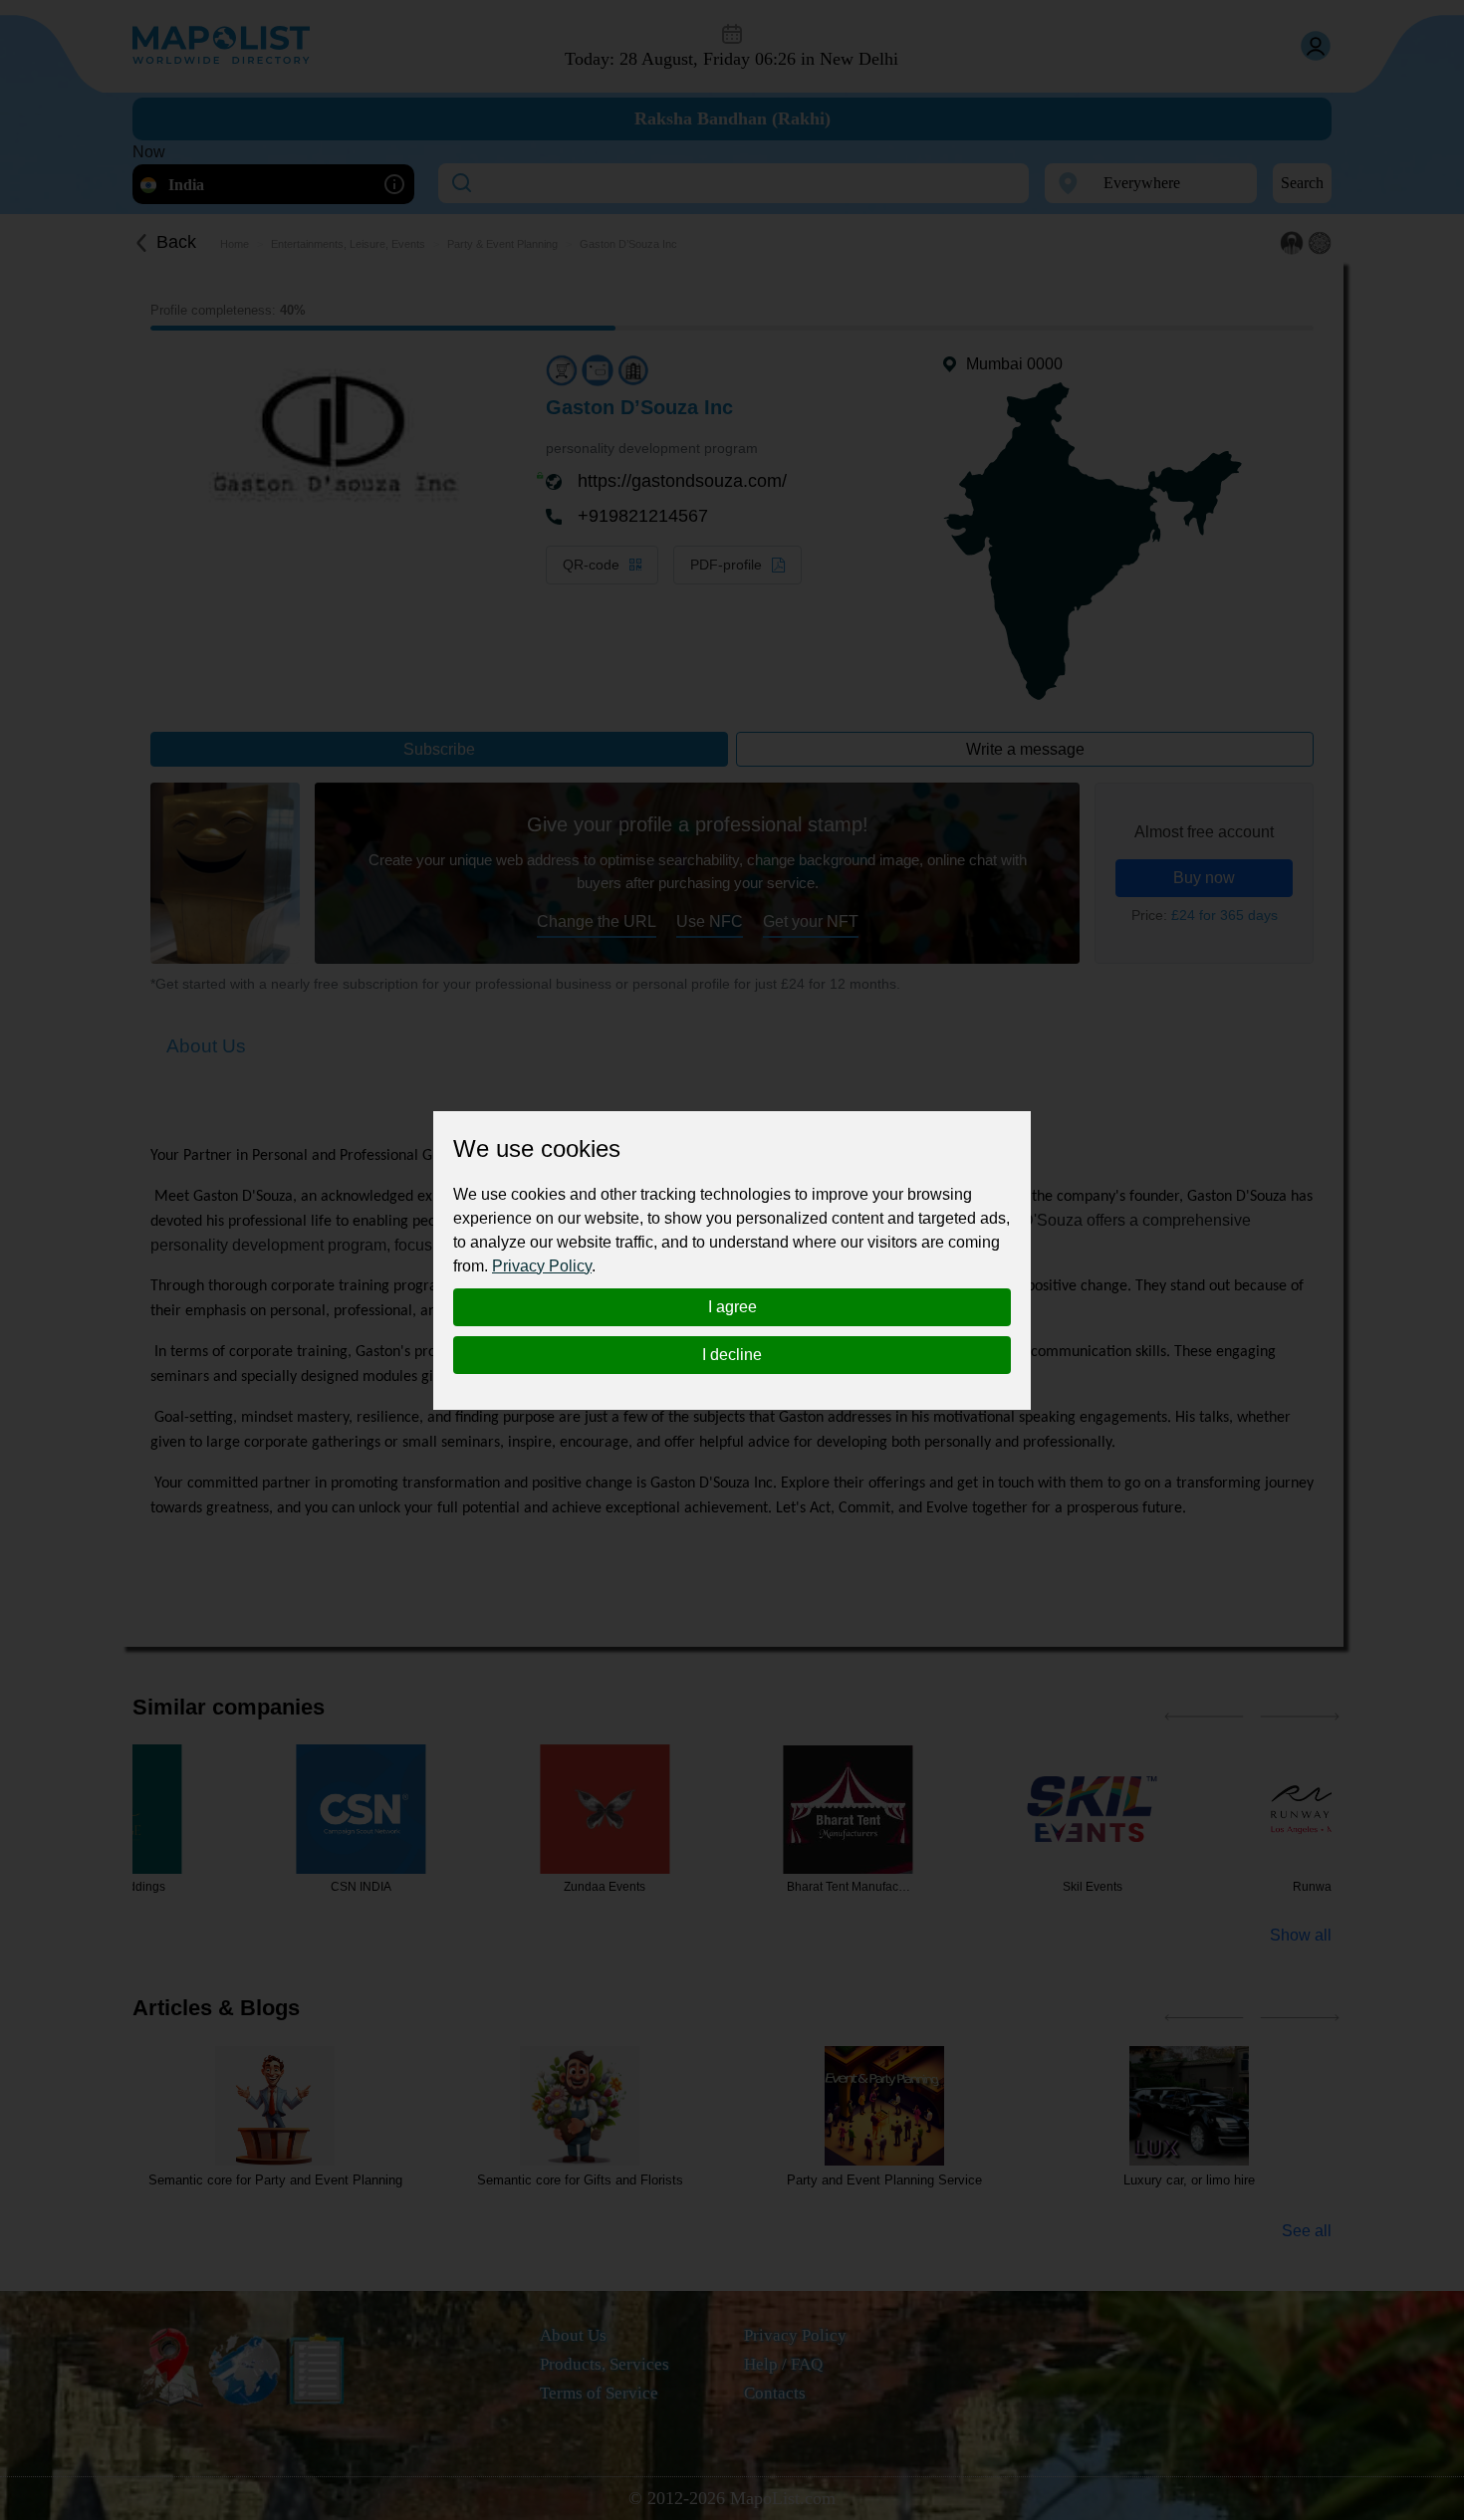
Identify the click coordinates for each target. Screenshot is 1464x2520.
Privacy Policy (542, 1266)
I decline (732, 1355)
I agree (732, 1307)
